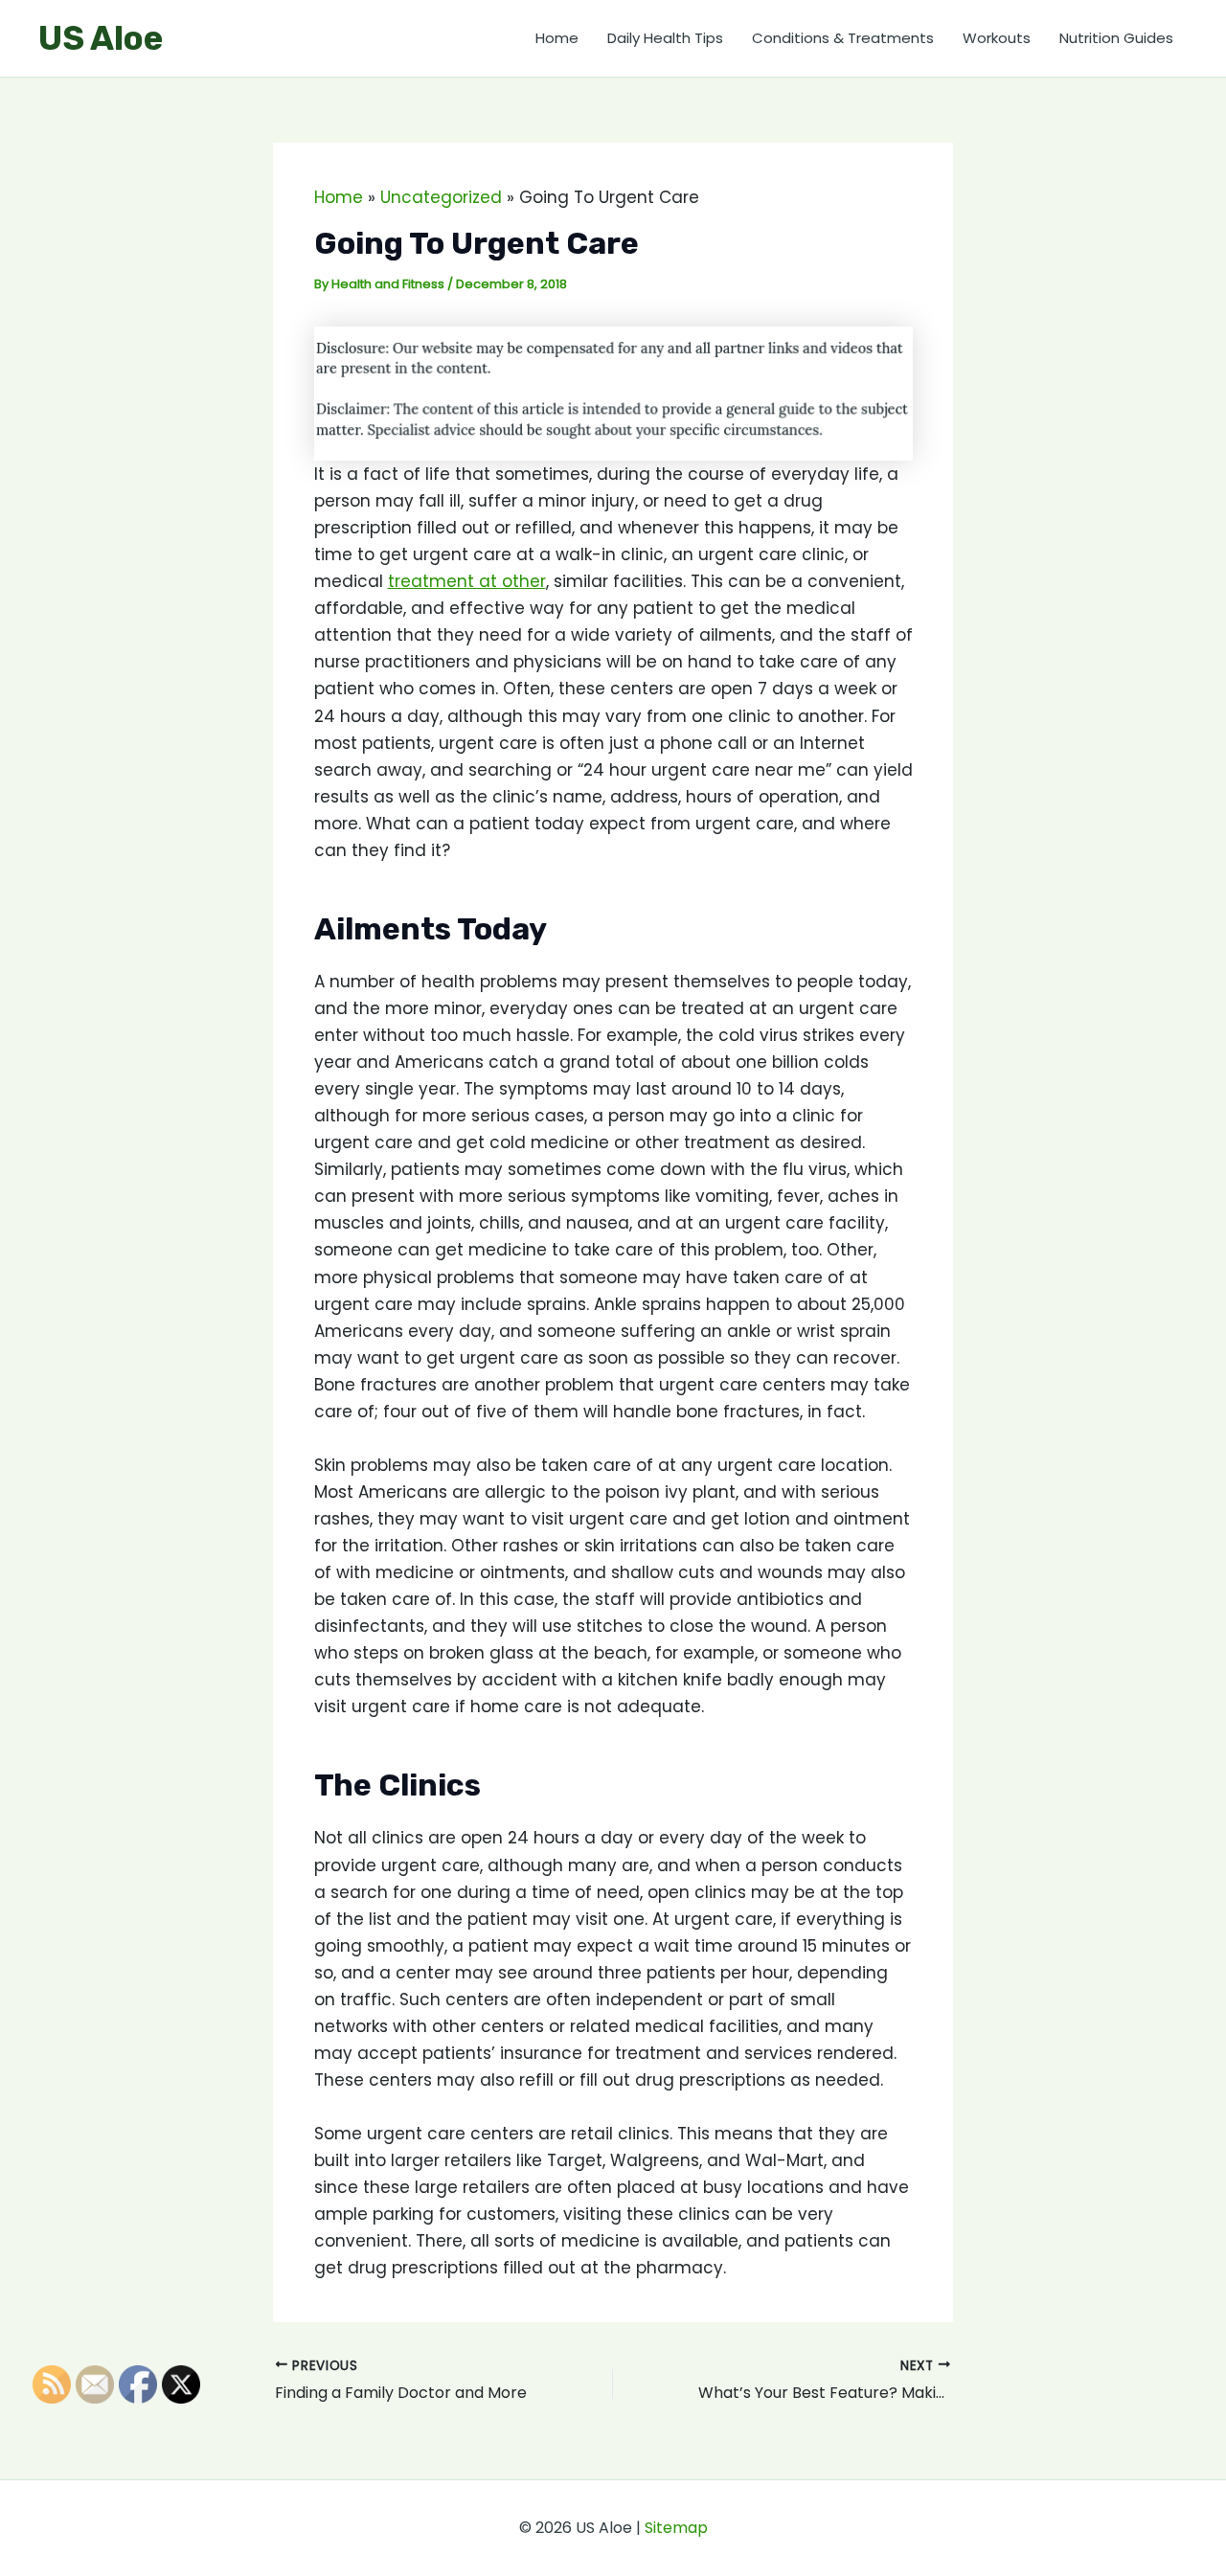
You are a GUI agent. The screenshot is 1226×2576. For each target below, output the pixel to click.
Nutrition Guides (1116, 38)
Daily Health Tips (665, 38)
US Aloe (101, 38)
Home (557, 38)
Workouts (997, 38)
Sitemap (676, 2528)
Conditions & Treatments (843, 38)
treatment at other (467, 581)
